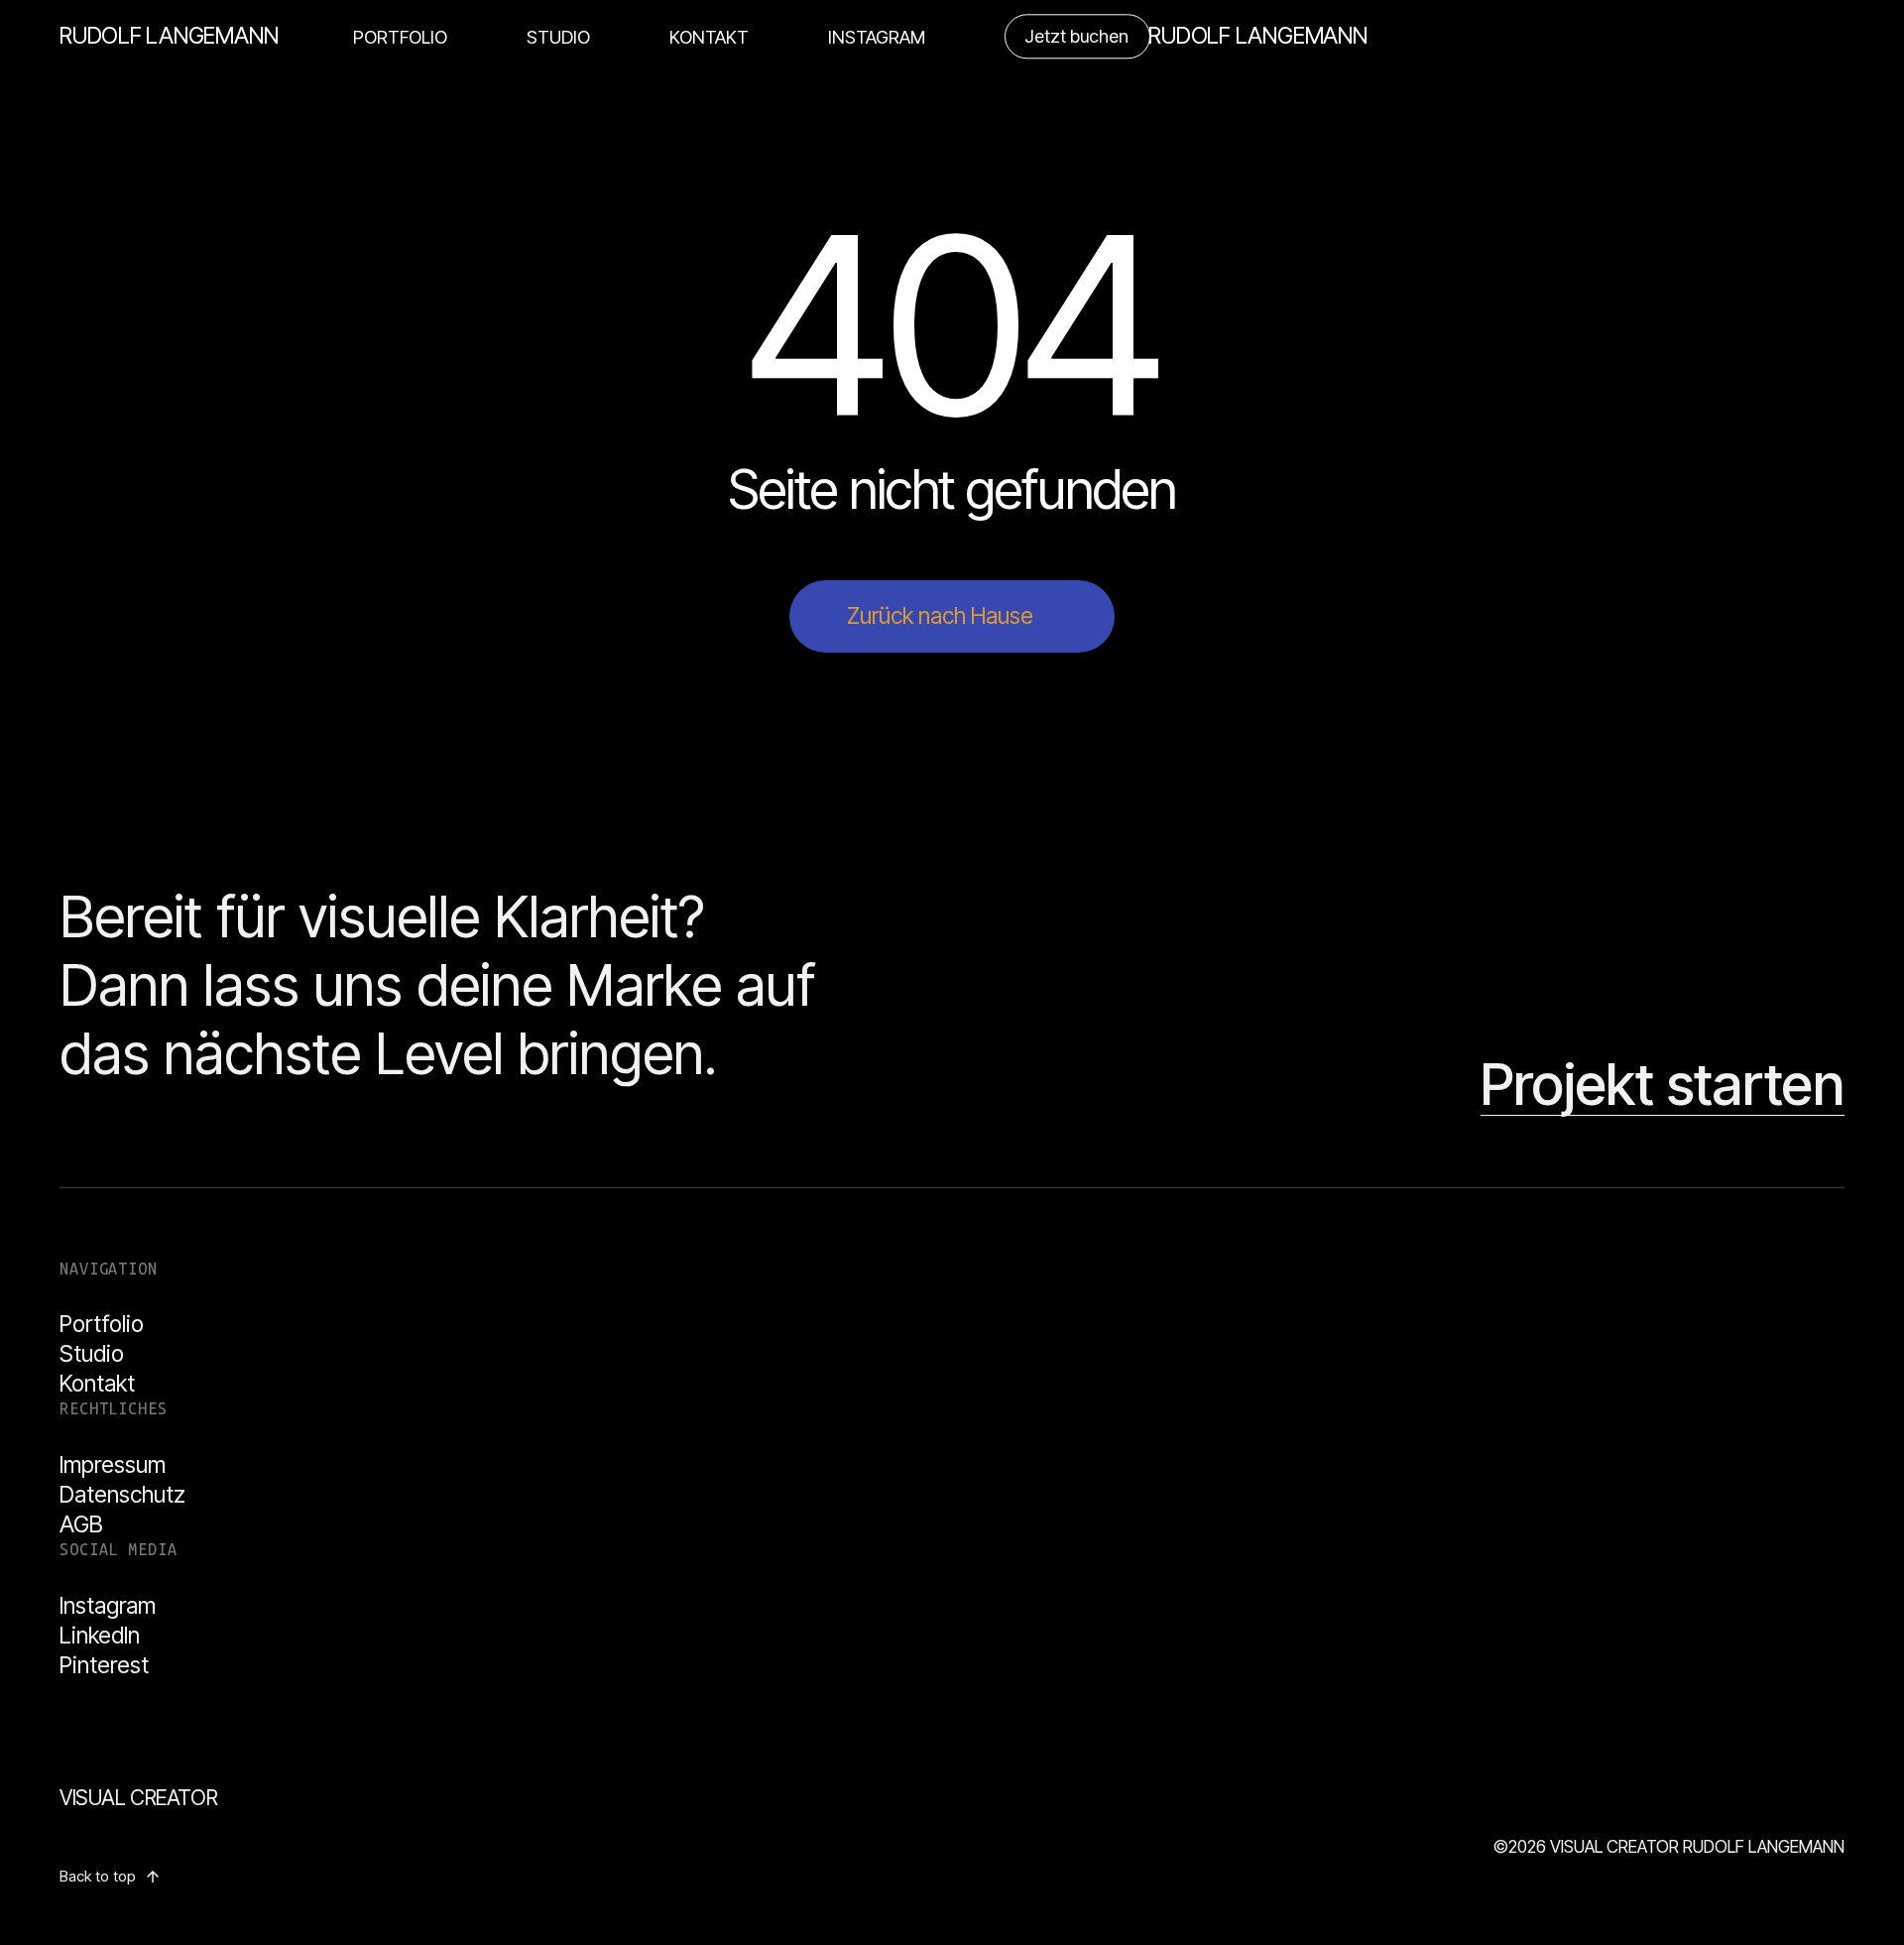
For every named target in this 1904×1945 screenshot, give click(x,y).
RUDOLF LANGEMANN (169, 36)
